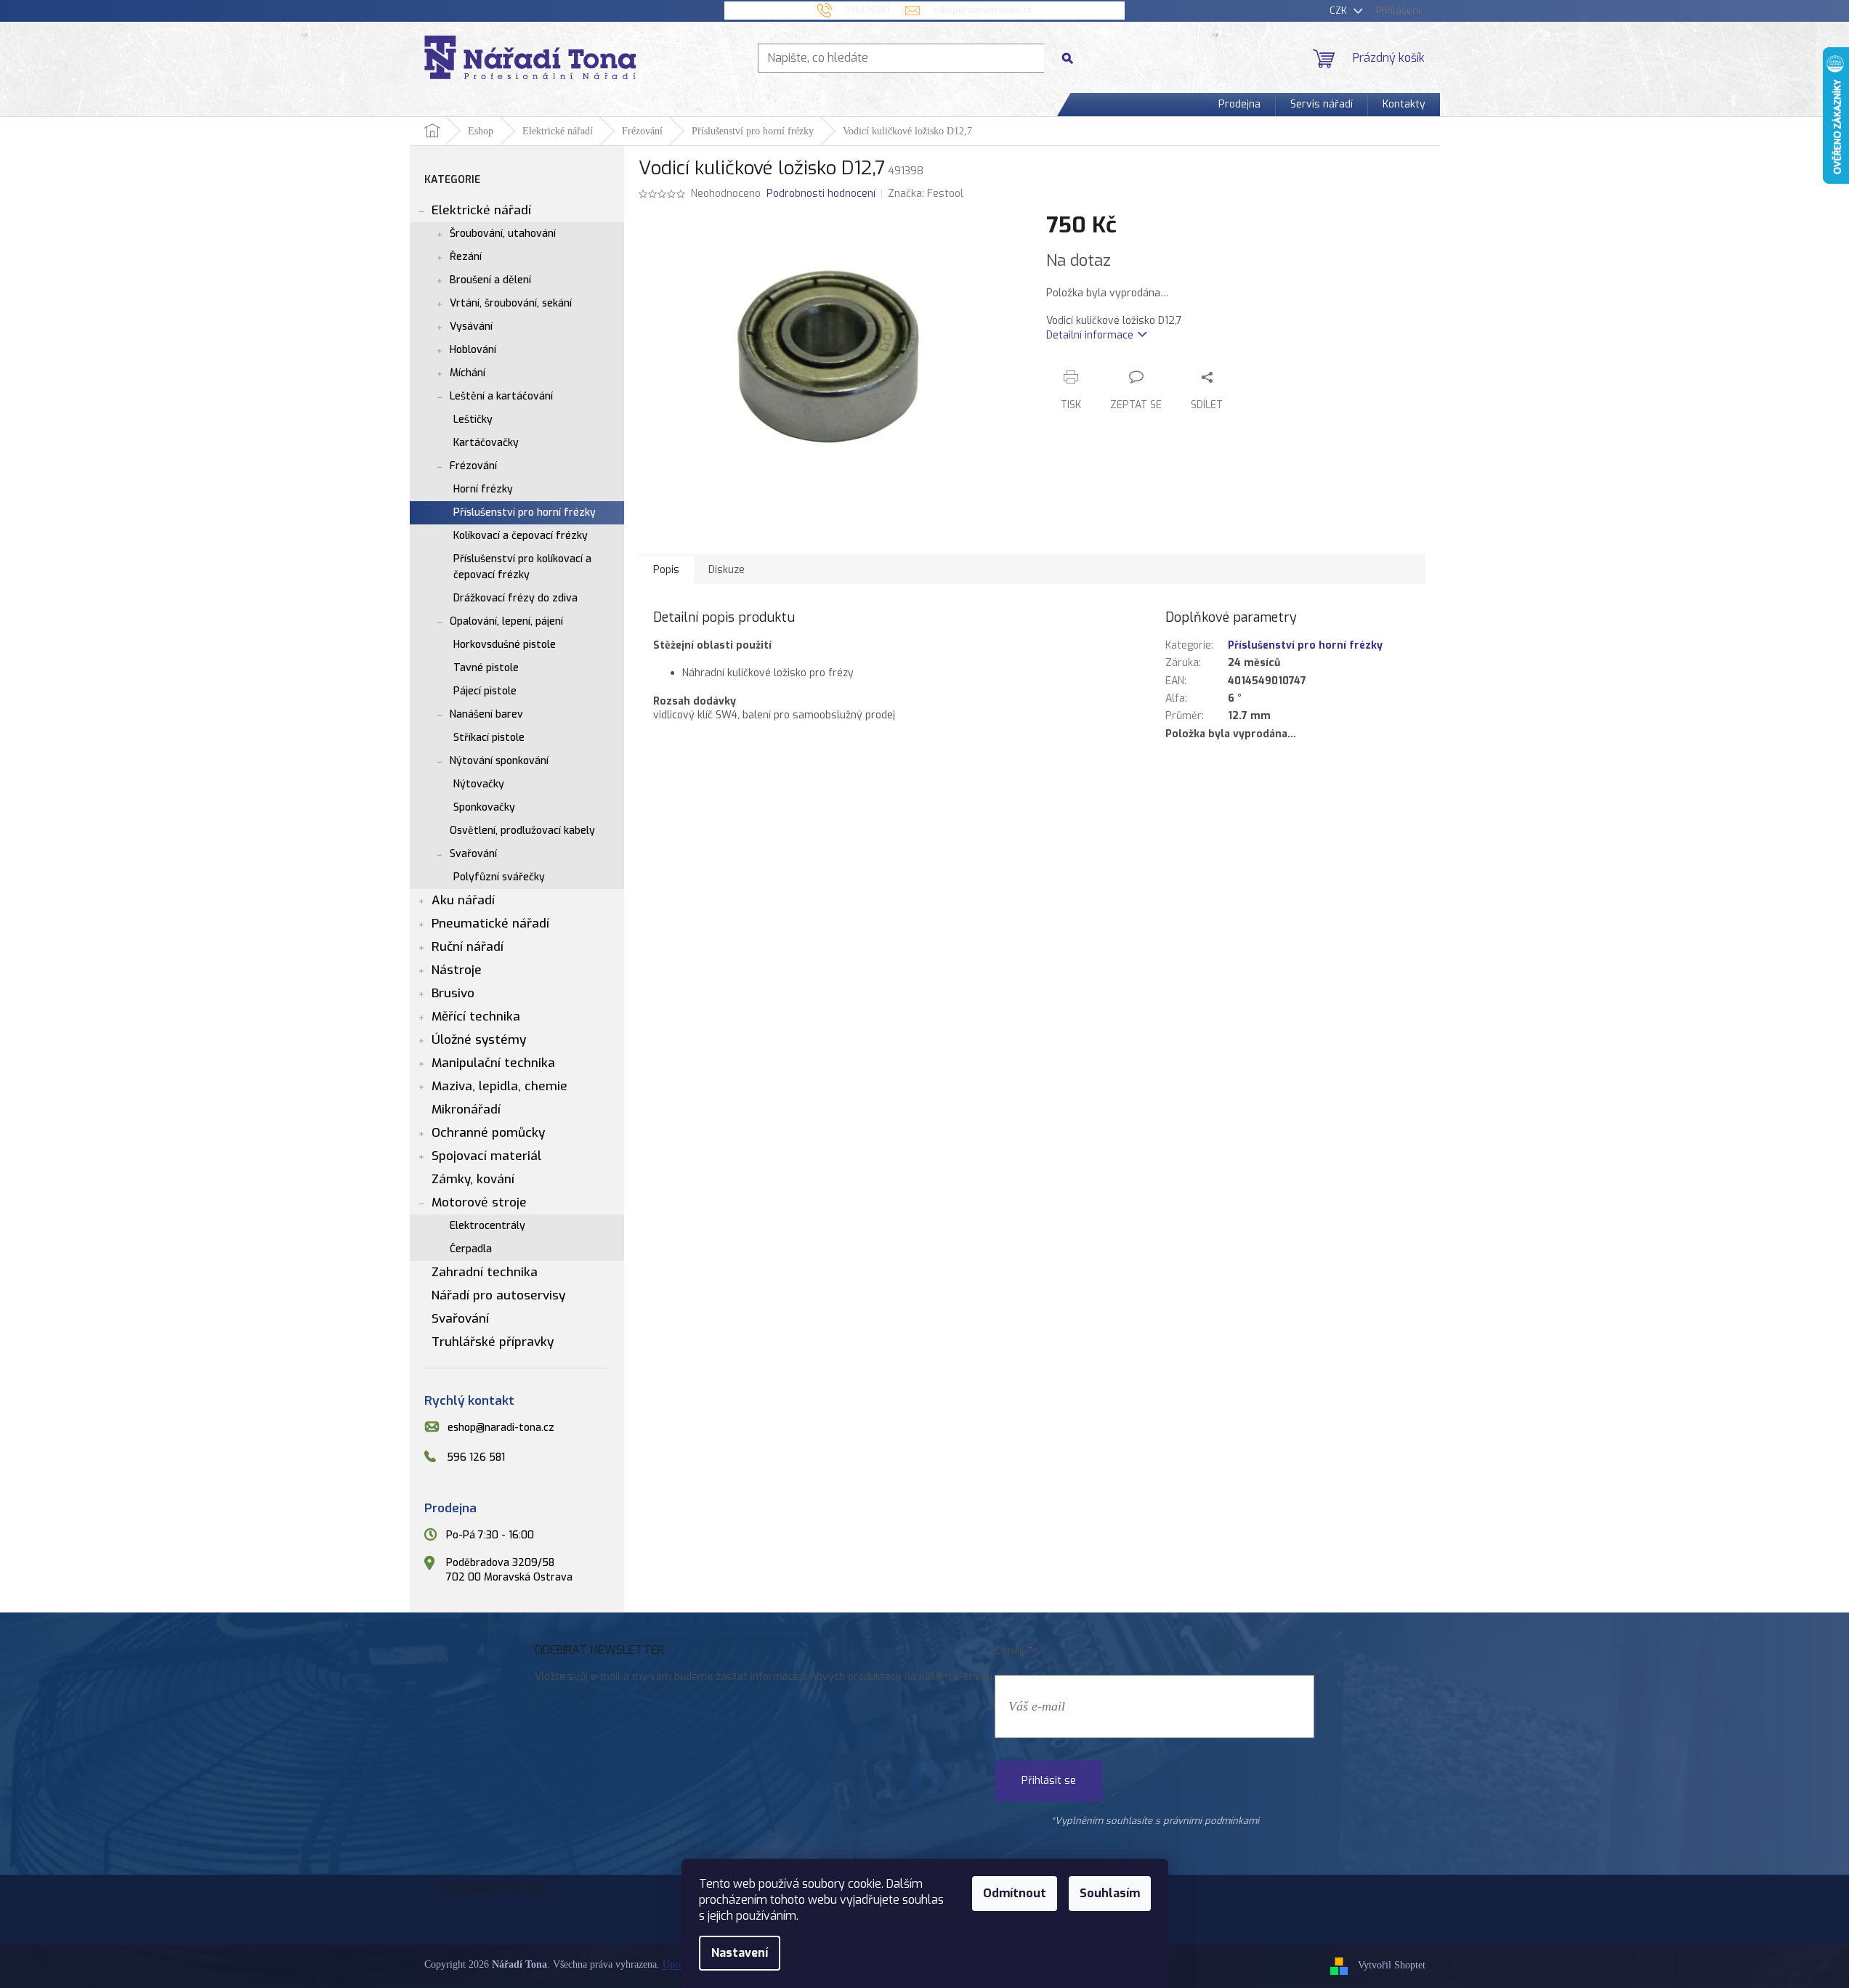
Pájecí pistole (485, 691)
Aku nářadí (463, 900)
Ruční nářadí (468, 947)
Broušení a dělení (490, 280)
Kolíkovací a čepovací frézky (521, 536)
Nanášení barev (486, 714)
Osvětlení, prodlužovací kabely (522, 831)
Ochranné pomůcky (488, 1133)
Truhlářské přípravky (493, 1342)
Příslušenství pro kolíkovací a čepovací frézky (522, 567)
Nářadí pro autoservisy (498, 1295)
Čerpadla (471, 1249)
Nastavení (740, 1953)
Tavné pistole (486, 668)
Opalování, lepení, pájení (506, 621)
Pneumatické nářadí (490, 924)
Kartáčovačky (486, 443)
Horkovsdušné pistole (505, 645)
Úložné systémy (479, 1040)
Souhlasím (1110, 1893)
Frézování (473, 466)
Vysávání (471, 326)
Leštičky (473, 419)
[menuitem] (1239, 105)
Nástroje (457, 970)
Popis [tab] (666, 570)
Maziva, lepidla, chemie (499, 1086)
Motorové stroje (479, 1202)
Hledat (1073, 58)
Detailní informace (1090, 335)
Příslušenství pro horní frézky (525, 512)
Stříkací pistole (489, 738)
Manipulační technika (493, 1063)
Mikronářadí (466, 1109)
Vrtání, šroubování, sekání (511, 303)
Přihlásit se (1049, 1781)
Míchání (468, 373)
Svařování (473, 854)
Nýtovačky (479, 784)
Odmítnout (1015, 1893)
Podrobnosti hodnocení (821, 194)
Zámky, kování (473, 1179)
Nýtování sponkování (499, 761)
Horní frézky (483, 489)
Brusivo (453, 993)
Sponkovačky (484, 807)
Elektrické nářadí (481, 210)
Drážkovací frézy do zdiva (515, 598)
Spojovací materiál (486, 1156)
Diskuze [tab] (727, 570)
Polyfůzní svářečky (499, 877)
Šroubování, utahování (503, 234)
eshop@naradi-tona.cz (501, 1428)
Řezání (466, 257)
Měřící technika (476, 1017)
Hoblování (473, 350)
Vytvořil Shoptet (1392, 1966)
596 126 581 (476, 1457)
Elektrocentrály (487, 1226)
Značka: (926, 194)
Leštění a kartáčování (501, 396)
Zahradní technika (485, 1272)
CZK (1340, 11)
